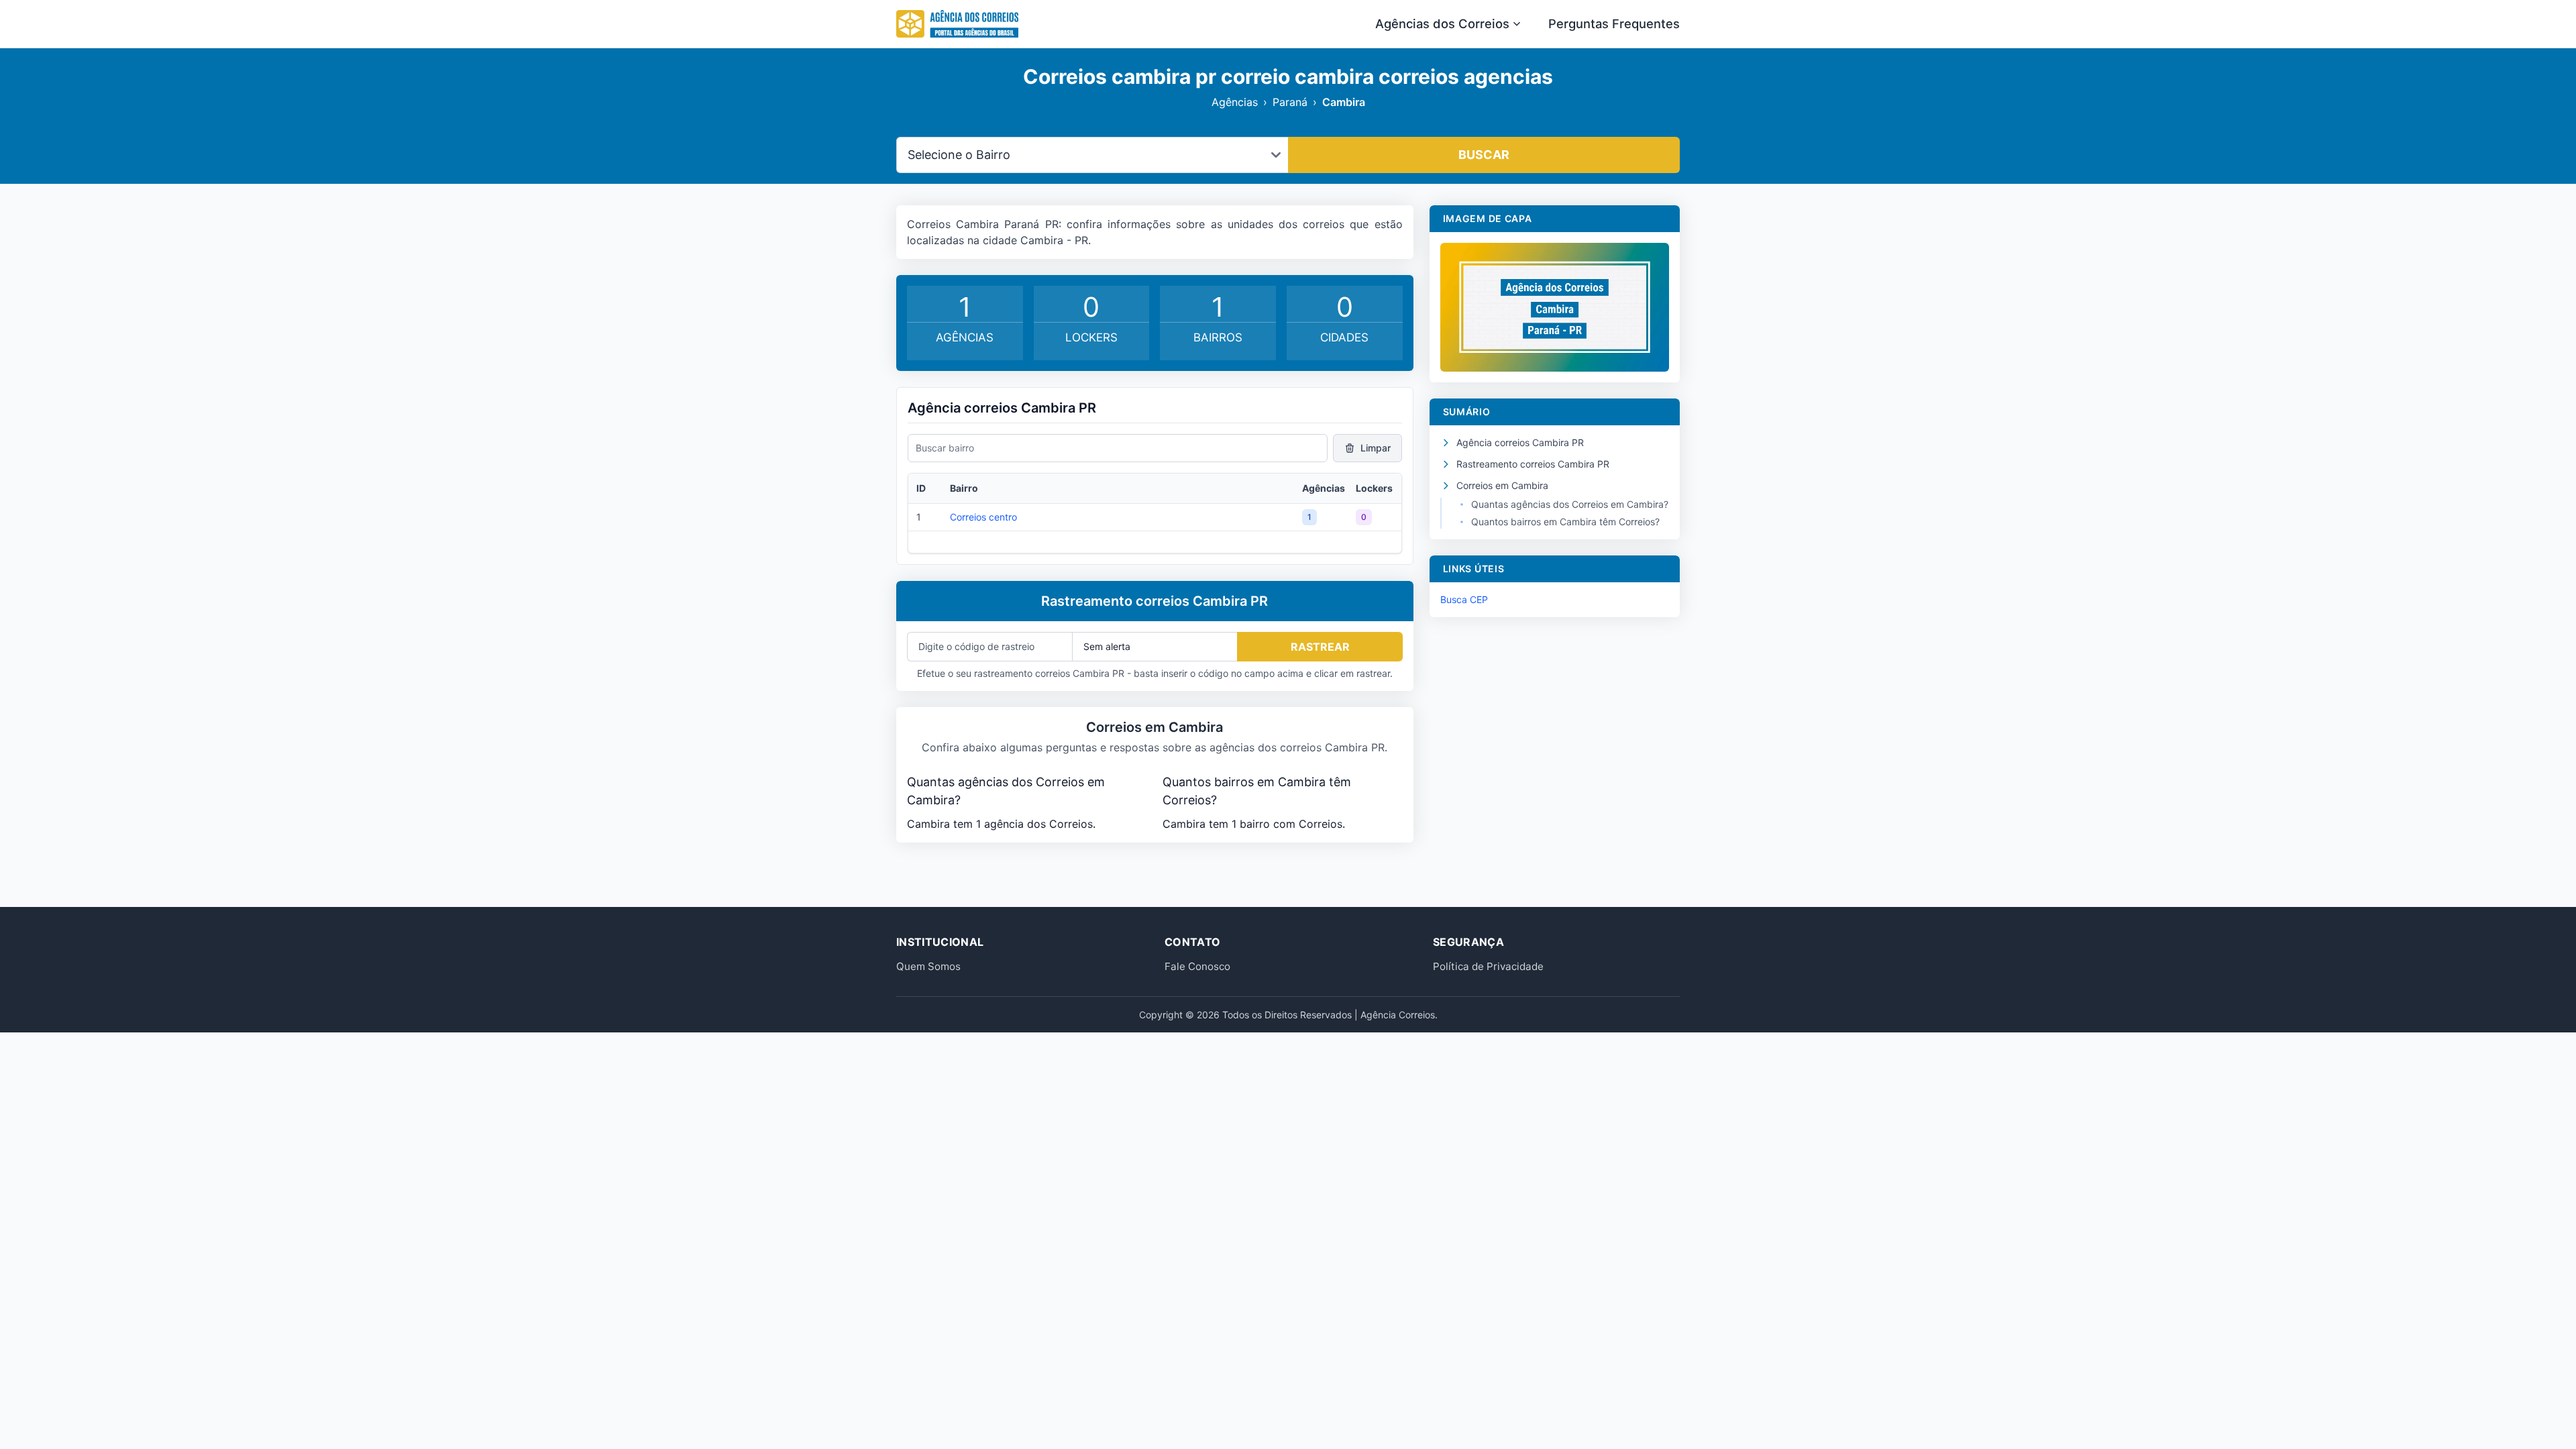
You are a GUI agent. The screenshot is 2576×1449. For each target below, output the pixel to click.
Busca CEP (1464, 599)
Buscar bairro (945, 448)
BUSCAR (1484, 155)
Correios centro (983, 517)
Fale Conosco (1197, 966)
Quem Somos (928, 966)
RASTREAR (1320, 647)
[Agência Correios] (957, 24)
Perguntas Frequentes (1614, 23)
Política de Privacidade (1488, 966)
